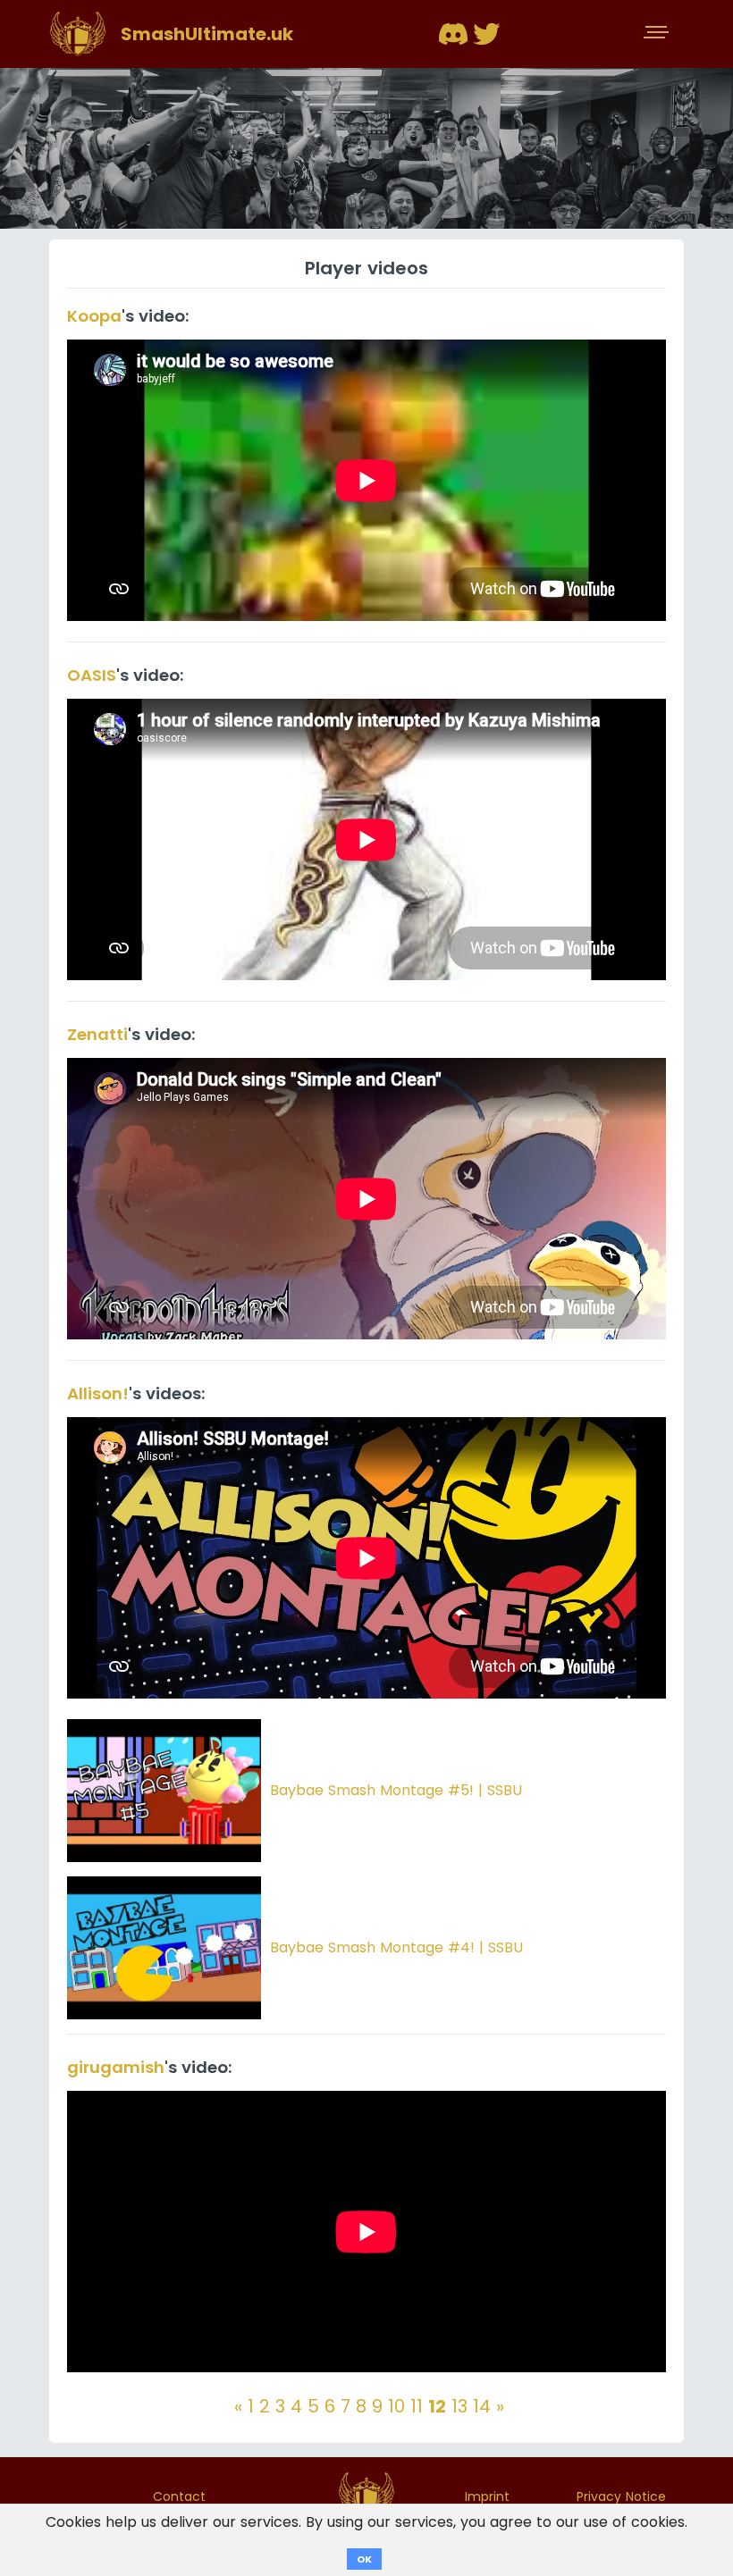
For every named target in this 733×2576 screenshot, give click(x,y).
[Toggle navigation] (658, 34)
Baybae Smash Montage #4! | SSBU (396, 1947)
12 (437, 2406)
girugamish (116, 2067)
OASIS (92, 675)
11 (417, 2406)
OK (364, 2559)
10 (396, 2406)
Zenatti (97, 1034)
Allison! (98, 1393)
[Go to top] (366, 2495)
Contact (179, 2496)
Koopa (94, 316)
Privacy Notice (621, 2496)
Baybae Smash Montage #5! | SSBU (396, 1790)
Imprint (487, 2496)
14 (482, 2406)
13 (459, 2406)
